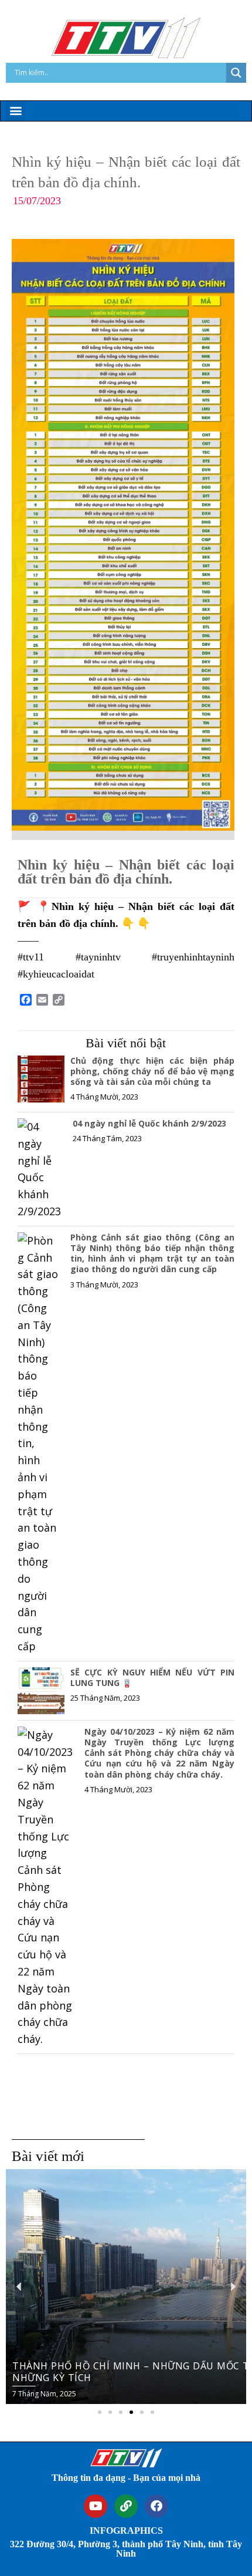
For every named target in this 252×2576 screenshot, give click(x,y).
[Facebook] (156, 2506)
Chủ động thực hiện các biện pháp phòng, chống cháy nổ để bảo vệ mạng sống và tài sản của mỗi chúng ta (152, 1071)
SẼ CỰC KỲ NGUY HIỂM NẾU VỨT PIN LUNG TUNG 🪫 (152, 1678)
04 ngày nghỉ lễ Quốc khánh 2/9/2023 (149, 1123)
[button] (16, 111)
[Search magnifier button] (236, 73)
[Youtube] (96, 2506)
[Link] (126, 2506)
